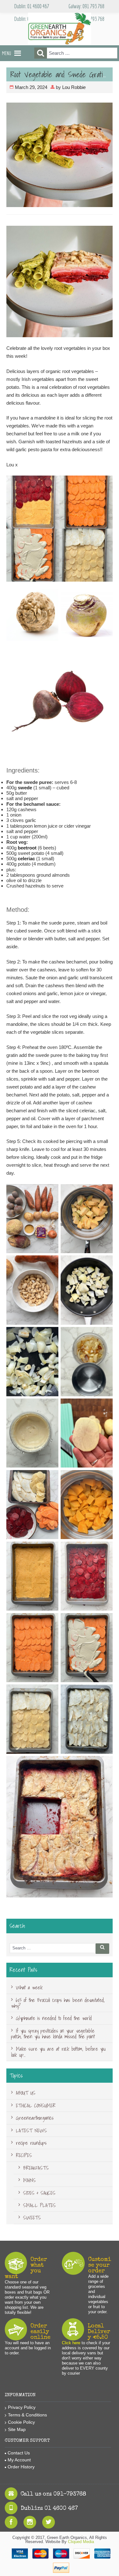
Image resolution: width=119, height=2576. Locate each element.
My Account (19, 2460)
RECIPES (24, 2155)
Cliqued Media (81, 2542)
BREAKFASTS (36, 2168)
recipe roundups (31, 2143)
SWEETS (32, 2218)
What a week (29, 1987)
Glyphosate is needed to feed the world (54, 2018)
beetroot (27, 848)
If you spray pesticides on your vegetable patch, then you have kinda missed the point (53, 2034)
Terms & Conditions (27, 2415)
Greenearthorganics (35, 2118)
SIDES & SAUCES (39, 2193)
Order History (21, 2467)
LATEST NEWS (31, 2131)
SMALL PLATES (40, 2205)
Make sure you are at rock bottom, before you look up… (58, 2052)
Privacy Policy (22, 2407)
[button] (7, 53)
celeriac (26, 859)
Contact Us (19, 2453)
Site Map (17, 2429)
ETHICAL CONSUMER (36, 2106)
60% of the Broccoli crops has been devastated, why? (58, 2003)
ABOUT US (26, 2093)
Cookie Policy (21, 2422)
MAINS (30, 2180)
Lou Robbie (74, 87)
